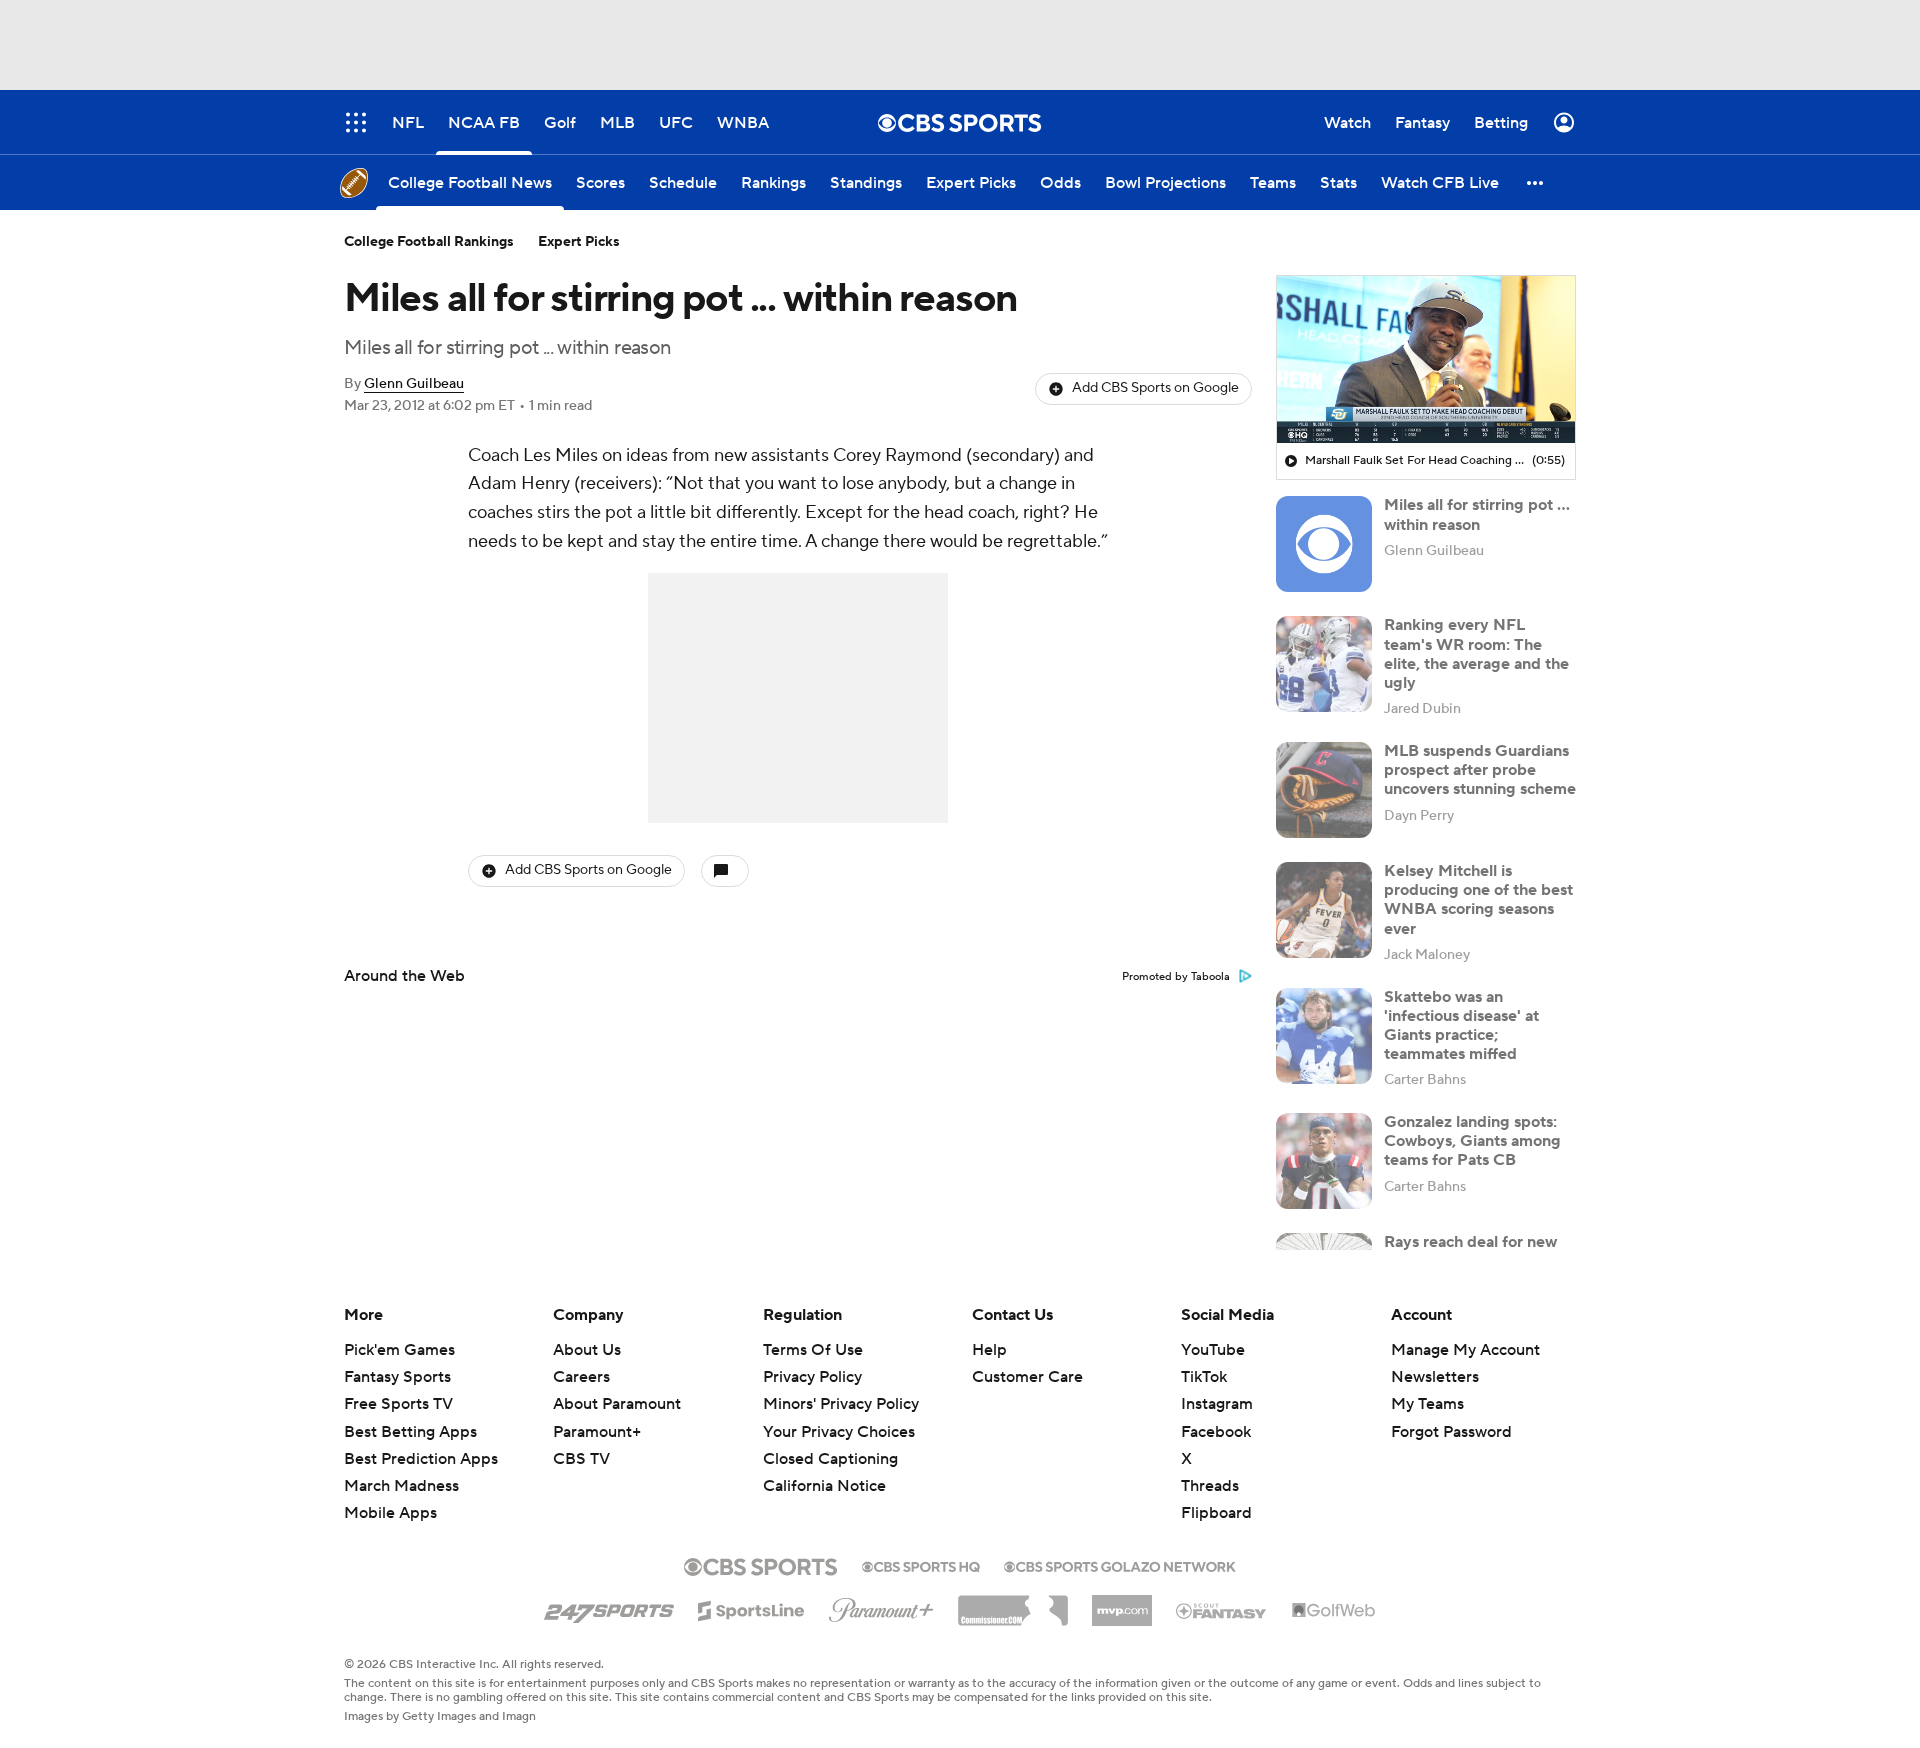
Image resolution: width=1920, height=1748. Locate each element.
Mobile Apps (390, 1513)
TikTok (1204, 1377)
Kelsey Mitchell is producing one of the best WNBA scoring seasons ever (1478, 900)
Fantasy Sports (397, 1377)
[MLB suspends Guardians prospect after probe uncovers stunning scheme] (1324, 790)
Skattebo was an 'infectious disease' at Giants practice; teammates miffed (1461, 1026)
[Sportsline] (751, 1608)
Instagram (1217, 1404)
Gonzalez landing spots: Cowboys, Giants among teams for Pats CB (1472, 1141)
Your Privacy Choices (839, 1432)
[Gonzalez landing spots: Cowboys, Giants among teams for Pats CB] (1324, 1161)
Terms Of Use (813, 1350)
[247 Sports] (609, 1607)
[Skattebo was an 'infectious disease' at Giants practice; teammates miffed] (1324, 1036)
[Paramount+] (881, 1606)
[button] (1536, 182)
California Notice (824, 1486)
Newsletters (1435, 1377)
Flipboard (1216, 1513)
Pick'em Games (399, 1350)
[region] (1426, 360)
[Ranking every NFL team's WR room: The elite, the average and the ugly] (1324, 664)
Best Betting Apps (410, 1432)
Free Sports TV (398, 1404)
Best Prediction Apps (421, 1459)
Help (989, 1350)
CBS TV (581, 1459)
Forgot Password (1451, 1432)
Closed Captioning (830, 1459)
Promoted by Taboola (1176, 977)
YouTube (1213, 1350)
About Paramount (617, 1404)
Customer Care (1027, 1377)
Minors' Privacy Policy (841, 1404)
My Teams (1427, 1404)
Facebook (1216, 1432)
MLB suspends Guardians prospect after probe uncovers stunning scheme (1480, 770)
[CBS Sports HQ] (921, 1565)
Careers (581, 1377)
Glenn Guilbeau (414, 384)
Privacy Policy (812, 1377)
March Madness (401, 1486)
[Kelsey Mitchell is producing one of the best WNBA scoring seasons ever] (1324, 910)
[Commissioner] (1013, 1603)
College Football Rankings (429, 242)
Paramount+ (597, 1432)
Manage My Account (1465, 1350)
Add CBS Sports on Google (1155, 388)
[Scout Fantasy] (1222, 1610)
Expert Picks (579, 242)
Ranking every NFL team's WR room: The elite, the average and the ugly (1476, 654)
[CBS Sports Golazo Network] (1120, 1565)
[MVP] (1122, 1603)
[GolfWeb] (1334, 1611)
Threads (1210, 1486)
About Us (587, 1350)
